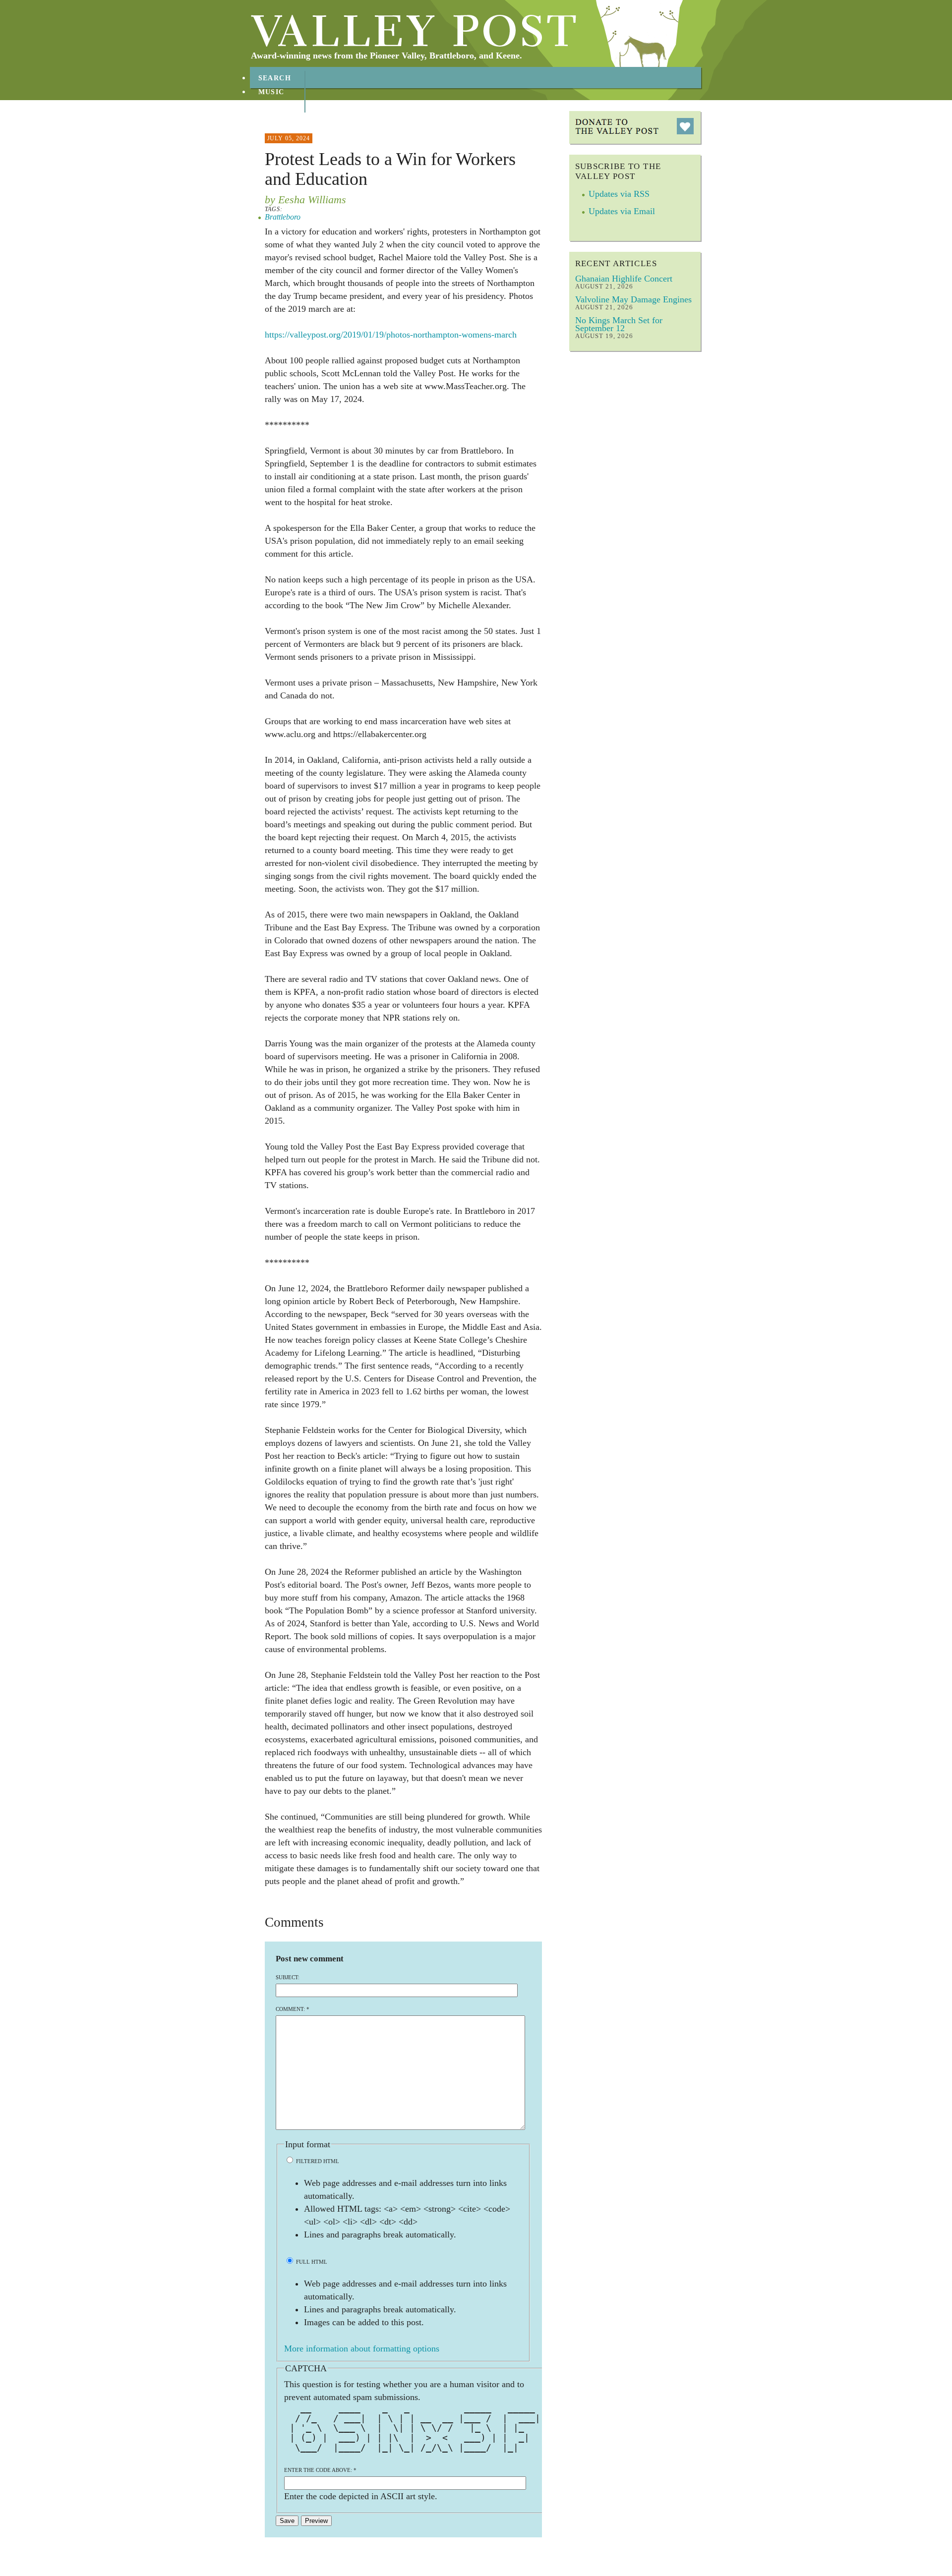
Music (271, 92)
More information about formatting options (362, 2348)
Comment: (293, 2009)
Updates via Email (622, 211)
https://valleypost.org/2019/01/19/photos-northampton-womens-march (391, 335)
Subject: (288, 1977)
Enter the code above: (320, 2470)
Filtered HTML (317, 2161)
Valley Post (414, 31)
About (272, 106)
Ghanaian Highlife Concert (624, 279)
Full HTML (311, 2262)
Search (275, 78)
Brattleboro (283, 217)
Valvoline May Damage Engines (633, 299)
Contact (278, 120)
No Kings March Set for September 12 (619, 324)
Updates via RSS (619, 194)
